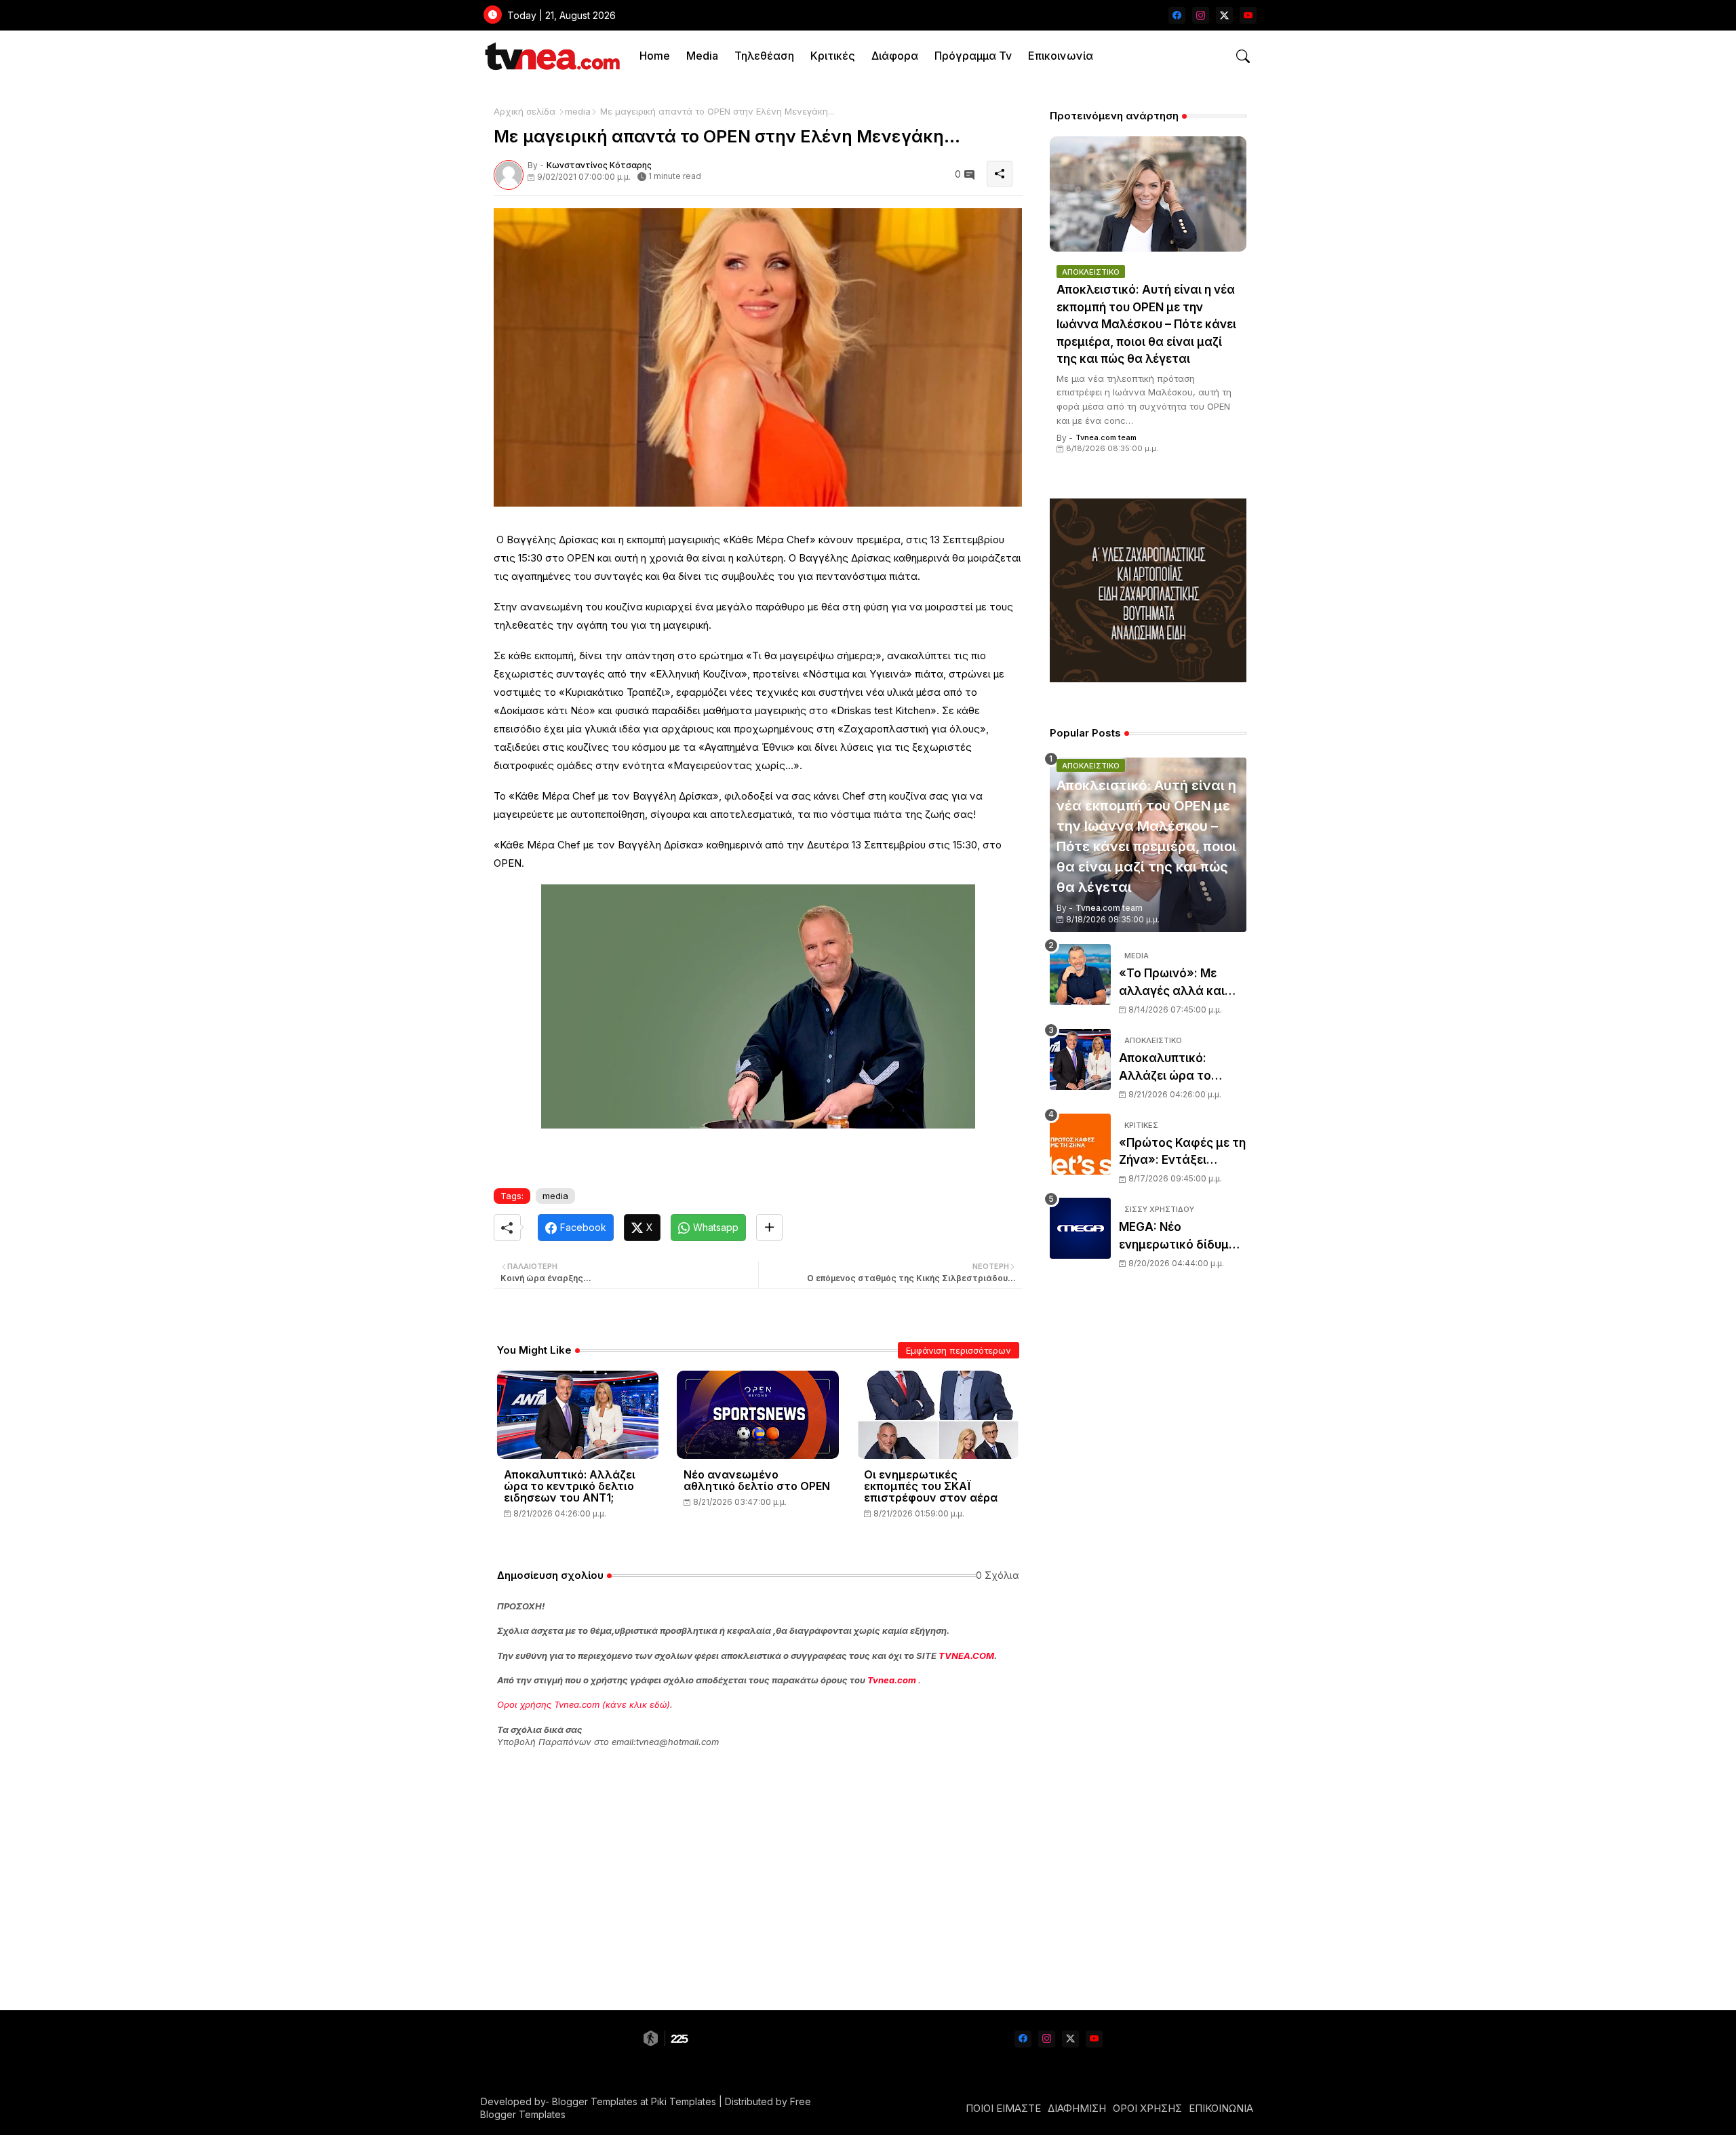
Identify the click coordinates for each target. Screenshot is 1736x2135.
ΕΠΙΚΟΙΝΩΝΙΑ (1221, 2108)
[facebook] (1177, 15)
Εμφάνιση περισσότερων (959, 1350)
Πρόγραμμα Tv (973, 56)
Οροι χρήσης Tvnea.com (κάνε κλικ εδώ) (584, 1704)
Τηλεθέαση (764, 56)
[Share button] (769, 1228)
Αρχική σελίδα (525, 111)
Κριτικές (833, 56)
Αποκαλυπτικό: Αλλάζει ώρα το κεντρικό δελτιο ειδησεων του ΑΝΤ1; (570, 1486)
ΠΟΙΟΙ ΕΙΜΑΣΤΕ (1003, 2108)
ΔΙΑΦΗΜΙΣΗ (1077, 2108)
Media (702, 56)
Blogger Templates (595, 2101)
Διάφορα (895, 56)
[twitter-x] (1224, 15)
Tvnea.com (892, 1680)
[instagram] (1201, 15)
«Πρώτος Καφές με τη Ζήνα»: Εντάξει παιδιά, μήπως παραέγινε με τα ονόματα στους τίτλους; (1182, 1153)
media (578, 111)
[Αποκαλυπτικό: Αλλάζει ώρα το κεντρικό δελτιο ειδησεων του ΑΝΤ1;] (1080, 1059)
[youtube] (1248, 15)
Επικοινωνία (1061, 56)
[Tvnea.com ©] (551, 56)
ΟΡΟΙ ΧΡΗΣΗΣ (1147, 2108)
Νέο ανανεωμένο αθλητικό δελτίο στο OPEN (757, 1481)
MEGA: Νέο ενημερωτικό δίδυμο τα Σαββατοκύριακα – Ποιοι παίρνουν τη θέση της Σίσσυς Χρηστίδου (1182, 1237)
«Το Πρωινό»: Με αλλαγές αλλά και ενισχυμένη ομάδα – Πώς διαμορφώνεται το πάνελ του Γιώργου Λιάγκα (1183, 983)
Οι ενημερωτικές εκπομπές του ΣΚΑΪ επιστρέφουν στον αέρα (931, 1486)
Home (655, 56)
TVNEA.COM (966, 1656)
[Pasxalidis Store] (1148, 679)
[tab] (655, 56)
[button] (1243, 56)
